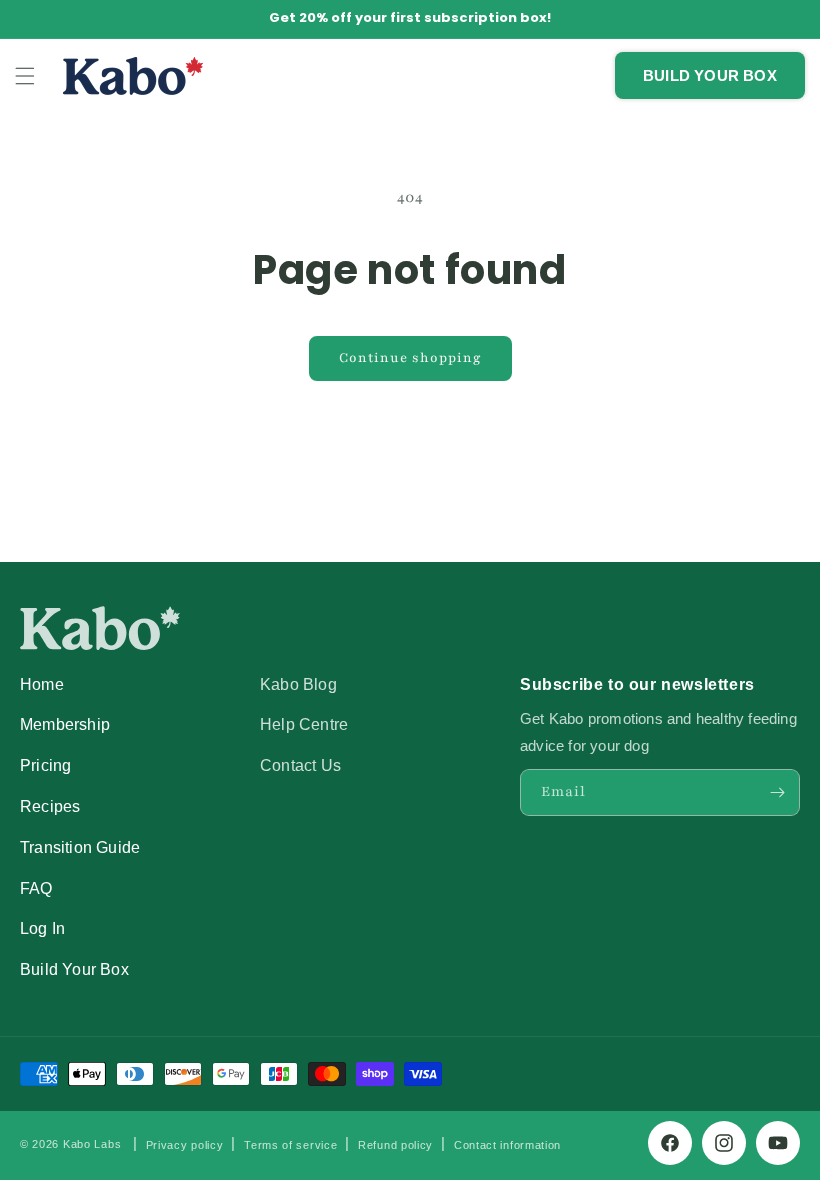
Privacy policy (185, 1145)
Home (42, 684)
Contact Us (300, 765)
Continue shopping (410, 358)
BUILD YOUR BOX (710, 75)
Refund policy (395, 1145)
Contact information (507, 1145)
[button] (25, 76)
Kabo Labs (92, 1144)
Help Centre (304, 724)
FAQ (36, 888)
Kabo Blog (298, 684)
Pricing (45, 765)
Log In (42, 928)
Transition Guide (80, 847)
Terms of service (290, 1145)
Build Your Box (74, 969)
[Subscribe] (777, 792)
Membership (65, 724)
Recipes (50, 806)
